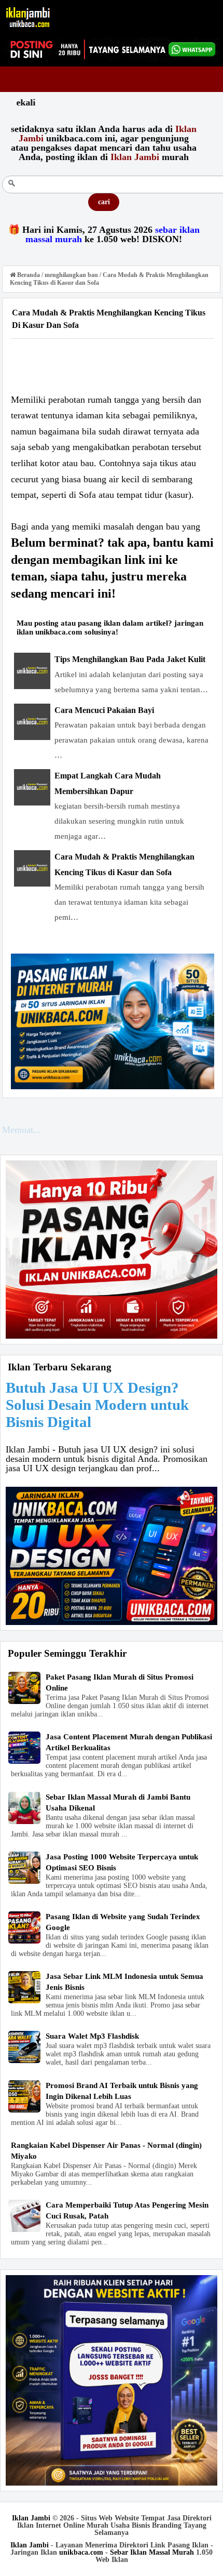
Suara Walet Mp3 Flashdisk (92, 2036)
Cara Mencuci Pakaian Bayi (104, 710)
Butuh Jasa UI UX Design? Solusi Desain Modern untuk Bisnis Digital (97, 1405)
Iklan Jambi (31, 2518)
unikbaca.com (81, 2552)
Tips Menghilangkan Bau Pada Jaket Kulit (130, 659)
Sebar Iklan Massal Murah (152, 2552)
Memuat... (22, 1130)
